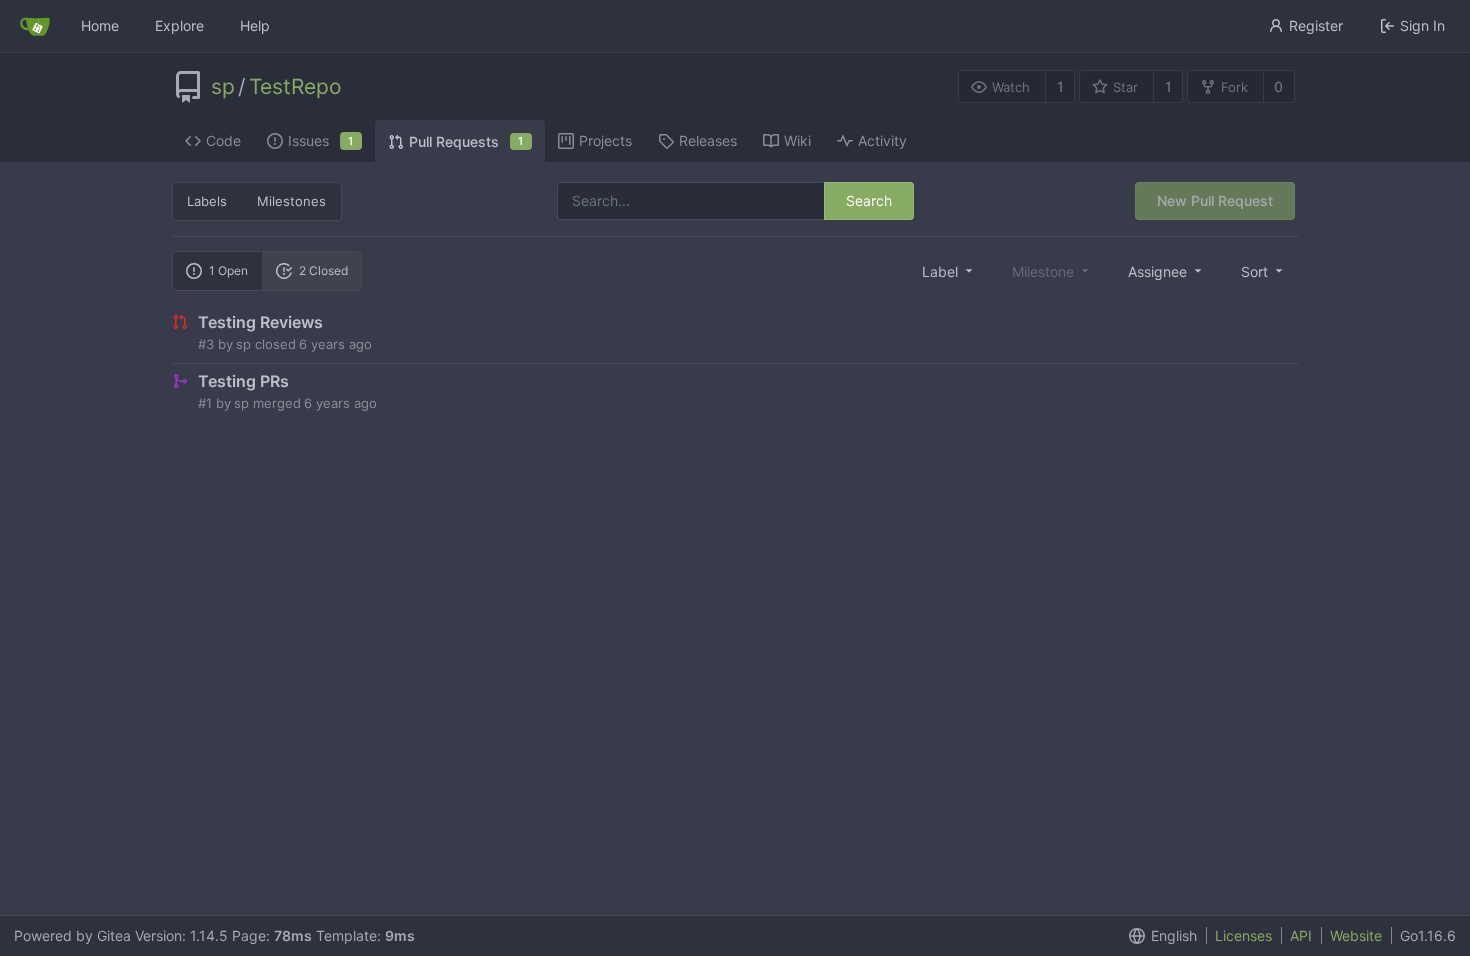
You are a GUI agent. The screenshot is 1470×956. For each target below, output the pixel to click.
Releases (708, 140)
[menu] (949, 271)
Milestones (291, 201)
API (1301, 935)
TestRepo (295, 87)
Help (255, 25)
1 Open (228, 270)
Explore (179, 25)
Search (869, 200)
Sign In (1422, 25)
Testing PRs (243, 381)
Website (1356, 935)
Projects (605, 140)
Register (1316, 25)
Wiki (797, 140)
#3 (206, 344)
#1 (205, 403)
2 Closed (323, 270)
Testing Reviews (260, 322)
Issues (321, 140)
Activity (882, 140)
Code (223, 140)
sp (223, 87)
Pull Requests (466, 141)
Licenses (1243, 935)
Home (100, 25)
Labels (207, 201)
